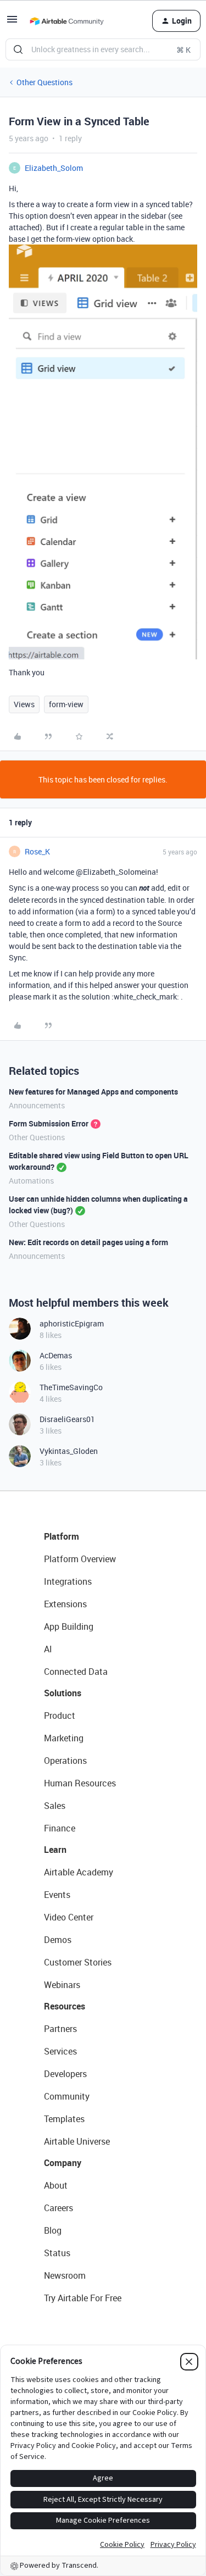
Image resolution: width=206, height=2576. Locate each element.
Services (60, 2051)
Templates (64, 2119)
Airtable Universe (77, 2141)
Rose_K (37, 851)
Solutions (63, 1693)
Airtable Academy (79, 1872)
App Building (69, 1626)
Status (57, 2253)
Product (60, 1716)
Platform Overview (80, 1559)
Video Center (69, 1917)
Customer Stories (78, 1962)
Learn (55, 1850)
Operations (65, 1761)
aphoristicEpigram (72, 1323)
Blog (53, 2230)
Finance (60, 1828)
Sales (55, 1806)
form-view (66, 704)
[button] (12, 23)
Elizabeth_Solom (54, 168)
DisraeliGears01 (67, 1419)
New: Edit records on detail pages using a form (88, 1242)
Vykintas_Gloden (69, 1451)
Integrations (68, 1581)
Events (57, 1895)
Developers (65, 2074)
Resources (65, 2006)
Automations (31, 1181)
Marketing (64, 1738)
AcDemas (56, 1355)
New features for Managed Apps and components (93, 1092)
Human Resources (80, 1783)
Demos (58, 1940)
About (56, 2185)
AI (48, 1649)
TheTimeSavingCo (71, 1387)
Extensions (65, 1604)
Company (63, 2163)
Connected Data (76, 1672)
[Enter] (18, 49)
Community (67, 2096)
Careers (59, 2208)
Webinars (62, 1985)
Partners (60, 2029)
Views (24, 704)
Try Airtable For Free (83, 2298)
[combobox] (103, 49)
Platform (62, 1536)
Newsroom (65, 2275)
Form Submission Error (49, 1123)
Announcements (37, 1105)
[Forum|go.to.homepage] (66, 21)
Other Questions (44, 82)
